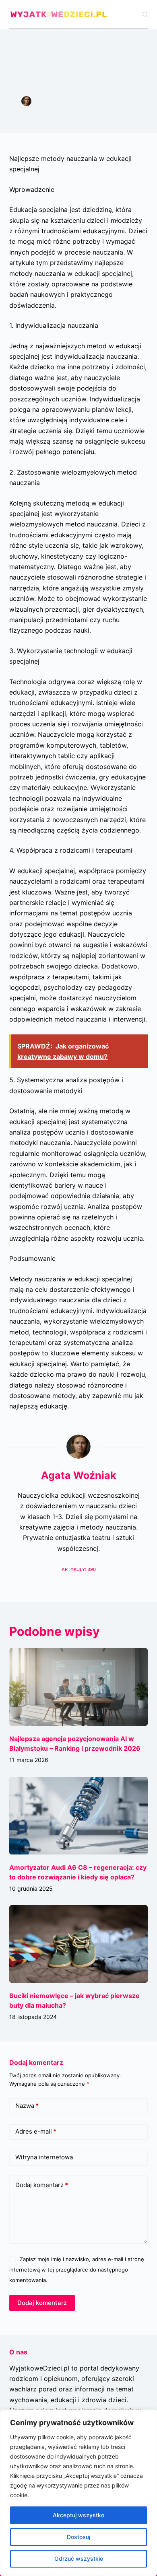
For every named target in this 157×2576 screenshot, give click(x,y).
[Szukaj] (145, 14)
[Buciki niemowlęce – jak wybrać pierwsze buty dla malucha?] (78, 1944)
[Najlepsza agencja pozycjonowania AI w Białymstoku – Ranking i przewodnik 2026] (78, 1687)
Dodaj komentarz (42, 2185)
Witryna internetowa (44, 2157)
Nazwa (27, 2106)
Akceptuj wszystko (78, 2515)
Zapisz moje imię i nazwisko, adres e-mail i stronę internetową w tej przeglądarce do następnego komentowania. (76, 2270)
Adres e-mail (36, 2131)
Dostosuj (78, 2537)
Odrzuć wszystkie (79, 2559)
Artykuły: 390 (79, 1569)
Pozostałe (78, 110)
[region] (78, 2493)
